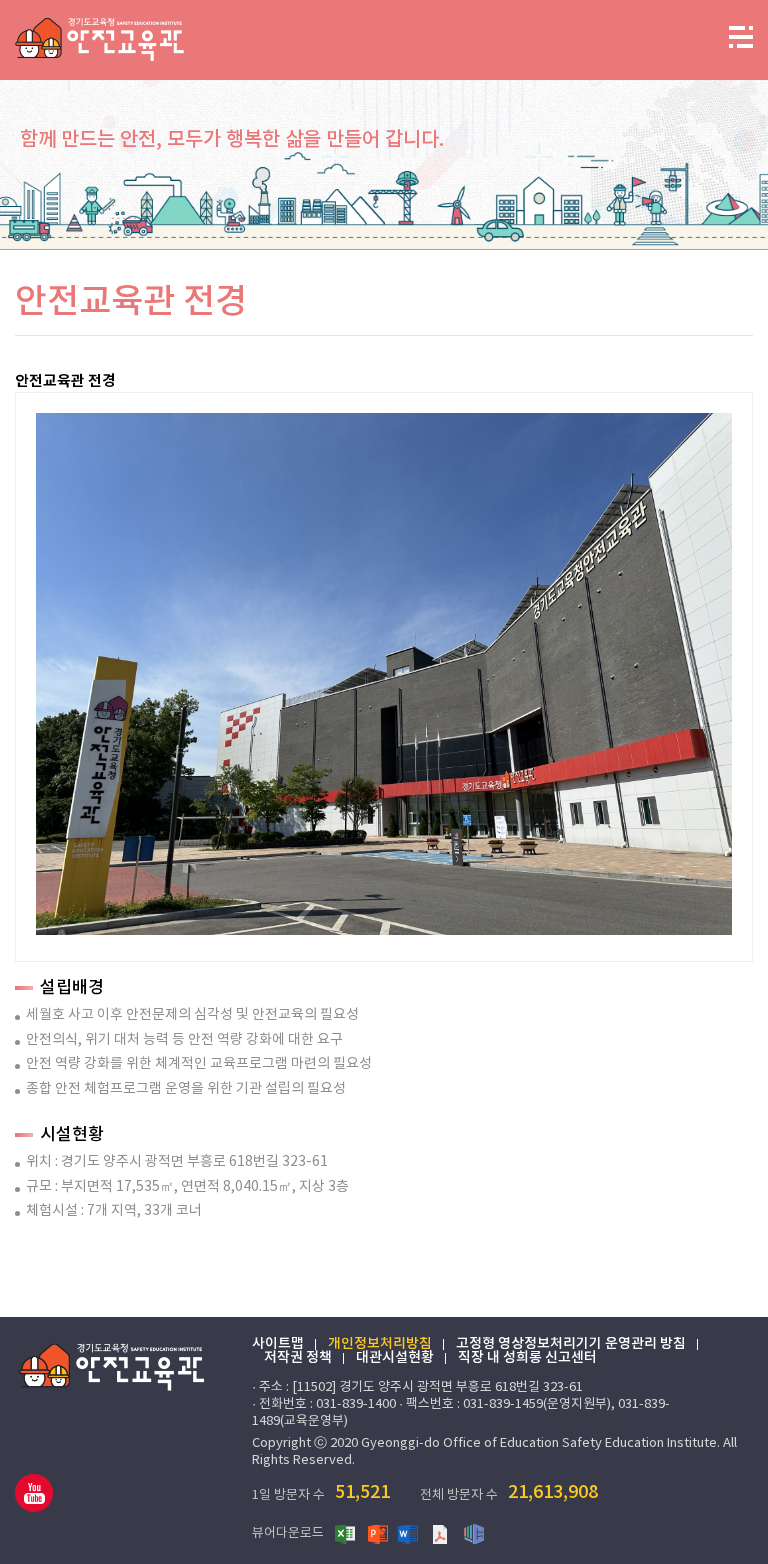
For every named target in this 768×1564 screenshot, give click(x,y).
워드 (410, 1533)
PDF (442, 1533)
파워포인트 (378, 1533)
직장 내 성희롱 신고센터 (527, 1358)
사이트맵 (278, 1344)
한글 (474, 1533)
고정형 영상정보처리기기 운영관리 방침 (571, 1344)
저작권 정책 (298, 1358)
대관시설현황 (395, 1358)
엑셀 (346, 1533)
